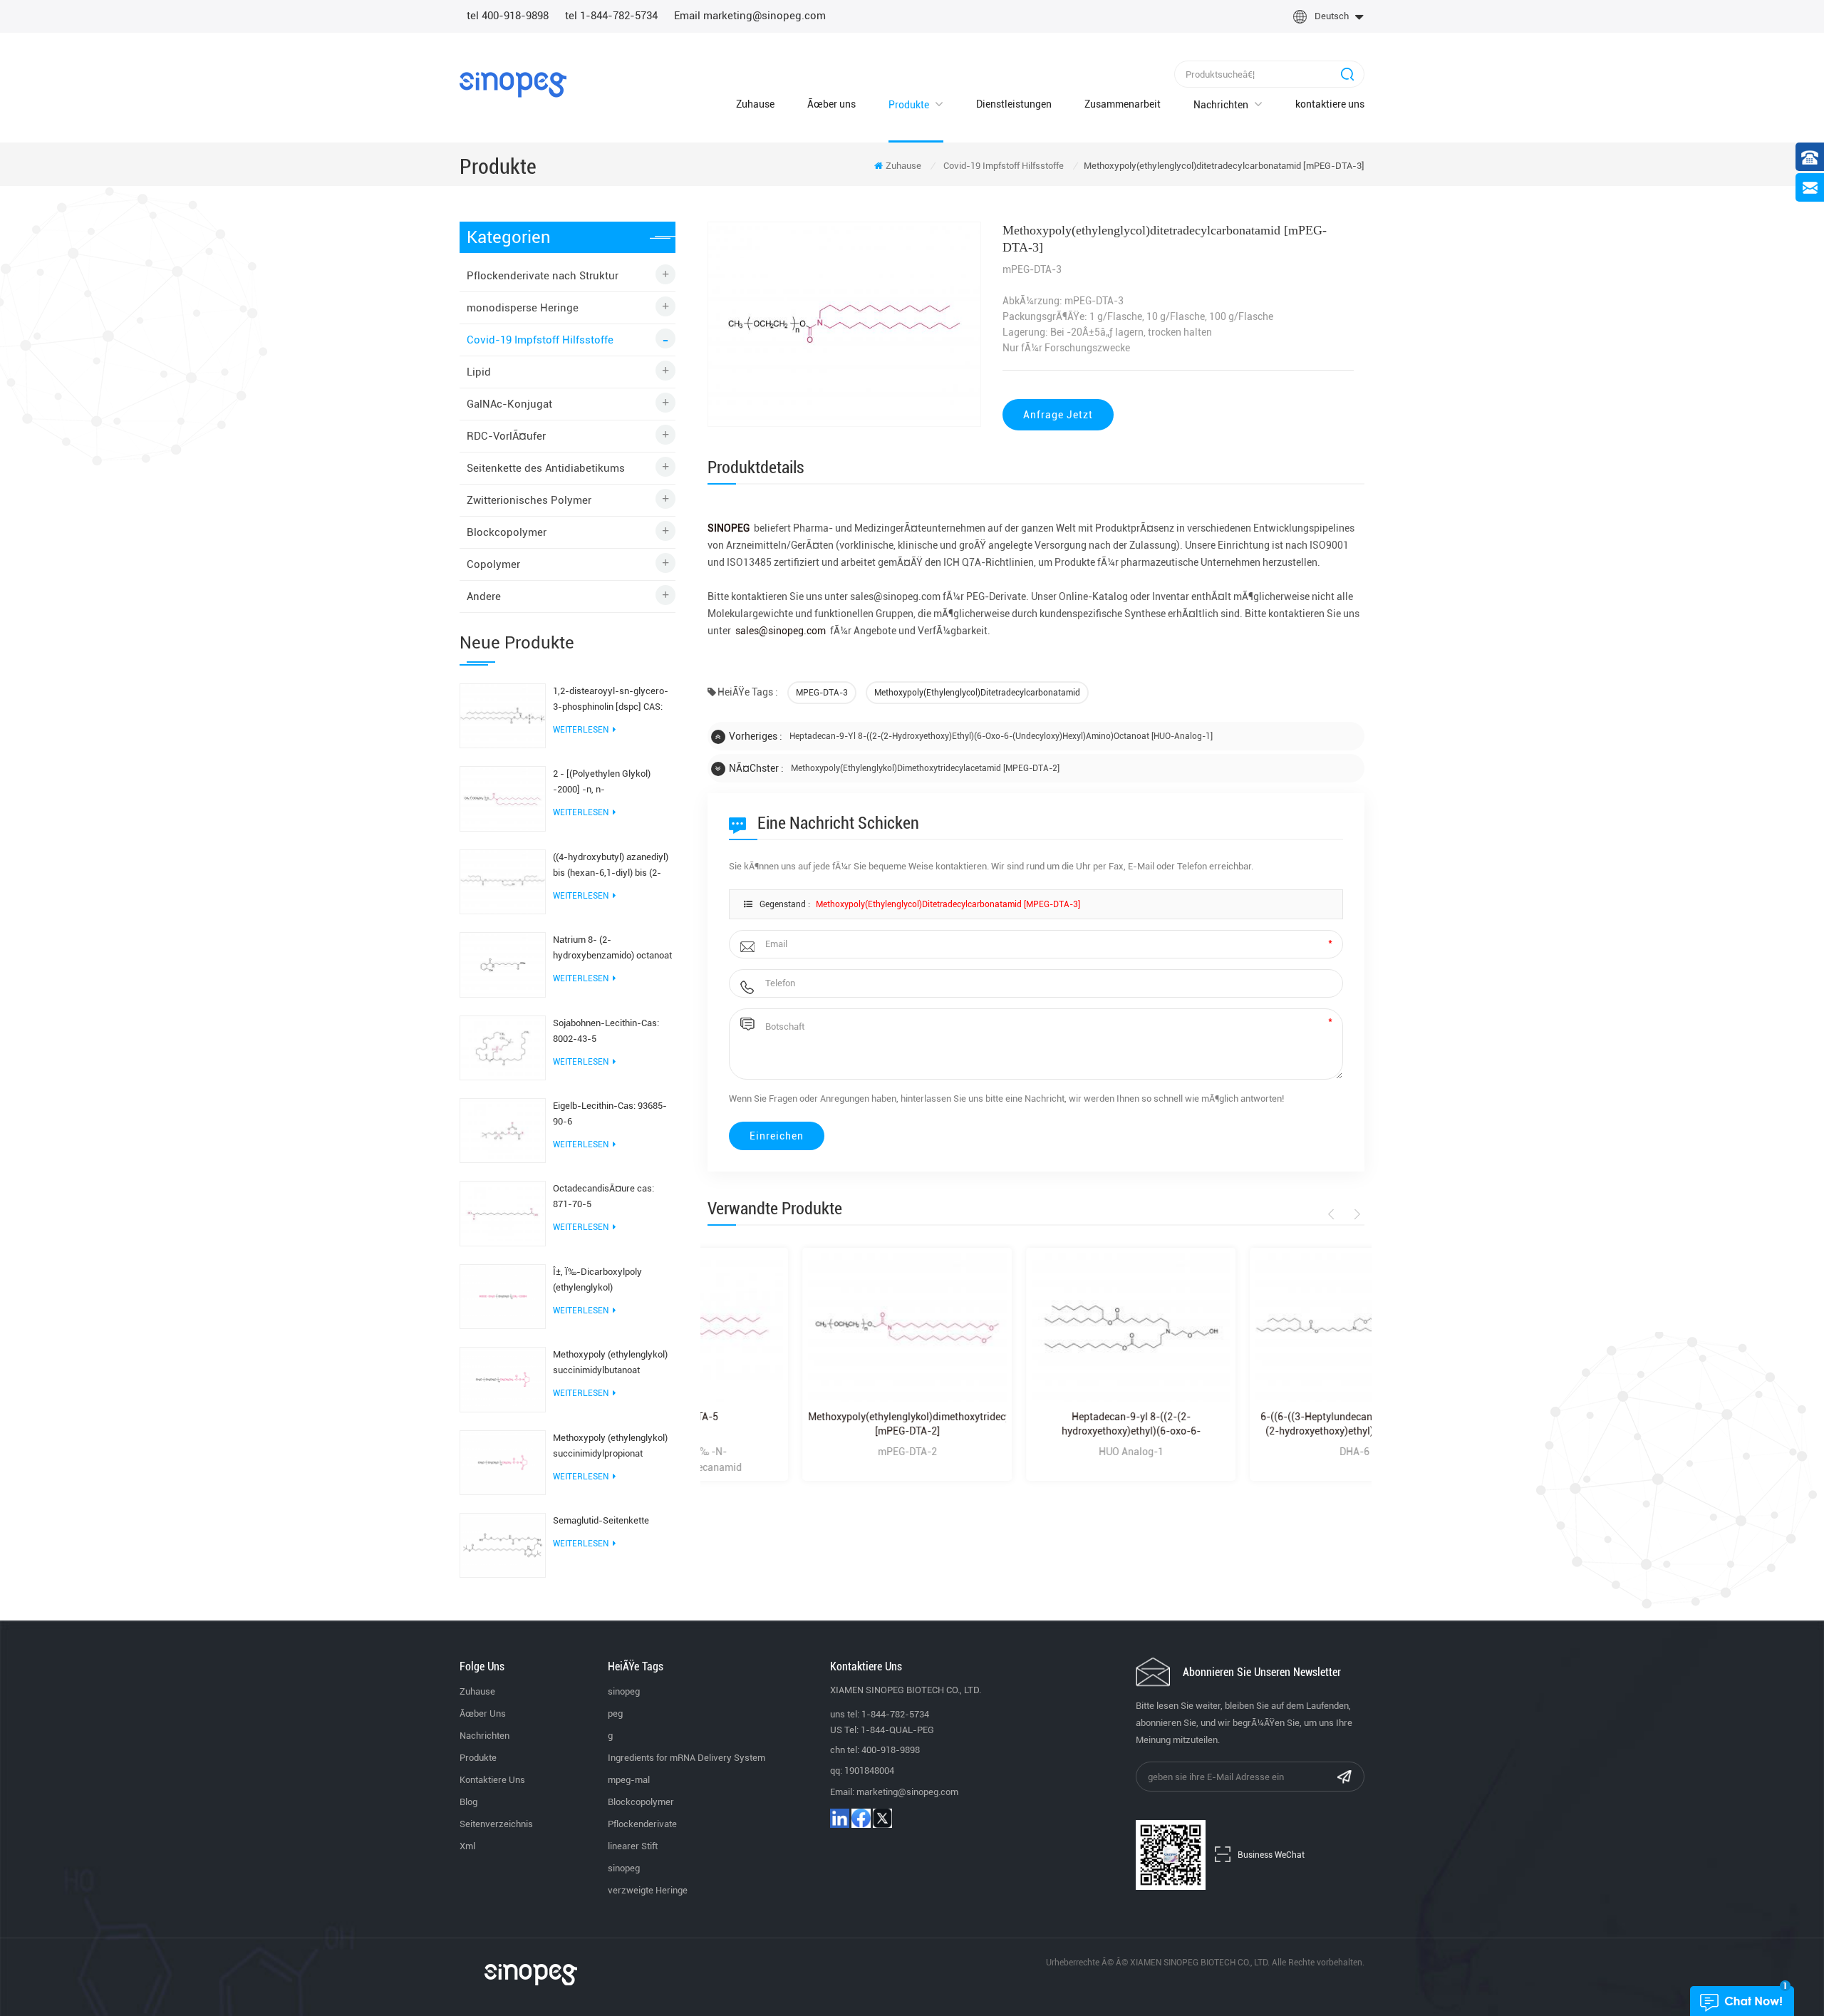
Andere (484, 596)
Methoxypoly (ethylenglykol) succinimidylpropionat (610, 1446)
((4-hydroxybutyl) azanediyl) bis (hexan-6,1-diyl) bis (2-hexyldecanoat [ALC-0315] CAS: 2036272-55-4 (611, 866)
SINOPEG (729, 528)
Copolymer (493, 564)
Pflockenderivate (642, 1824)
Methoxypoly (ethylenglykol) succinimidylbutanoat (610, 1362)
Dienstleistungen (1014, 104)
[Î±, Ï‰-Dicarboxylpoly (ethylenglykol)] (503, 1296)
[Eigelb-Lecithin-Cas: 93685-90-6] (503, 1130)
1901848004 (869, 1771)
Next (1355, 1214)
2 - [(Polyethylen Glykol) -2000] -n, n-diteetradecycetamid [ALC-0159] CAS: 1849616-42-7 (608, 783)
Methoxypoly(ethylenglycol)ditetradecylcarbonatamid (977, 693)
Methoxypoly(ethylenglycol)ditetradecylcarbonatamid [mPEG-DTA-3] (948, 904)
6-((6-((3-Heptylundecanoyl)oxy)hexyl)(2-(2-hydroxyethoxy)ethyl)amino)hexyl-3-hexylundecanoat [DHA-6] (1260, 1425)
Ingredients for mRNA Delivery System (686, 1758)
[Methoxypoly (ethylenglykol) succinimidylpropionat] (503, 1462)
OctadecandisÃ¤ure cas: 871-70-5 (603, 1196)
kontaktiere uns (1330, 104)
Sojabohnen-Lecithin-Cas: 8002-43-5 (606, 1031)
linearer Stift (633, 1846)
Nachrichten (1221, 105)
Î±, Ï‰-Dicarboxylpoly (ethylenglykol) (597, 1280)
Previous (1333, 1214)
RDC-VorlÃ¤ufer (506, 436)
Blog (468, 1802)
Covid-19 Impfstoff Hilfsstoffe (1004, 166)
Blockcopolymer (507, 532)
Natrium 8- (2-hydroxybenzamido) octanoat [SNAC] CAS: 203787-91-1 (612, 949)
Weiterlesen (581, 730)
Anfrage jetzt (1058, 415)
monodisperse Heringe (523, 308)
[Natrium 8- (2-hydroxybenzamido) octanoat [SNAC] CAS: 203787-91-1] (503, 964)
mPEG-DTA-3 (822, 693)
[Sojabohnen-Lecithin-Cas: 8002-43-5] (503, 1047)
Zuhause (755, 104)
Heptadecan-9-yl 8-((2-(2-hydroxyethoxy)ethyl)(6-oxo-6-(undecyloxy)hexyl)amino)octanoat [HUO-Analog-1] (1001, 736)
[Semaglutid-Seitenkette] (503, 1544)
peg (615, 1713)
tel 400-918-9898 (508, 16)
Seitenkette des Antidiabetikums (546, 468)
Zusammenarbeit (1123, 104)
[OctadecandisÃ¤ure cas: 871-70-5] (503, 1213)
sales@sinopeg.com (781, 631)
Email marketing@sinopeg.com (750, 16)
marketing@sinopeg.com (907, 1792)
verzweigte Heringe (648, 1890)
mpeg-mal (629, 1780)
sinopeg (624, 1691)
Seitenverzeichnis (496, 1824)
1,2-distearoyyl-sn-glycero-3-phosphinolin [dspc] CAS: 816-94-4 (611, 700)
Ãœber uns (831, 104)
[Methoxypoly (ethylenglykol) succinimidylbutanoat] (503, 1379)
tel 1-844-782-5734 (611, 16)
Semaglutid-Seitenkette (601, 1520)
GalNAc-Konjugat (509, 404)
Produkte (909, 105)
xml (467, 1846)
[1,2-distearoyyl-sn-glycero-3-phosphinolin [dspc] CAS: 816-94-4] (503, 715)
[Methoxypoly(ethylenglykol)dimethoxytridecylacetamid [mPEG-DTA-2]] (812, 1328)
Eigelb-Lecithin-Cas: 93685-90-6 (610, 1113)
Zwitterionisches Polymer (529, 500)
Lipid (479, 372)
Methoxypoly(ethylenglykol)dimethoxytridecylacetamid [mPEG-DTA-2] (925, 768)
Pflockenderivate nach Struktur (543, 276)
